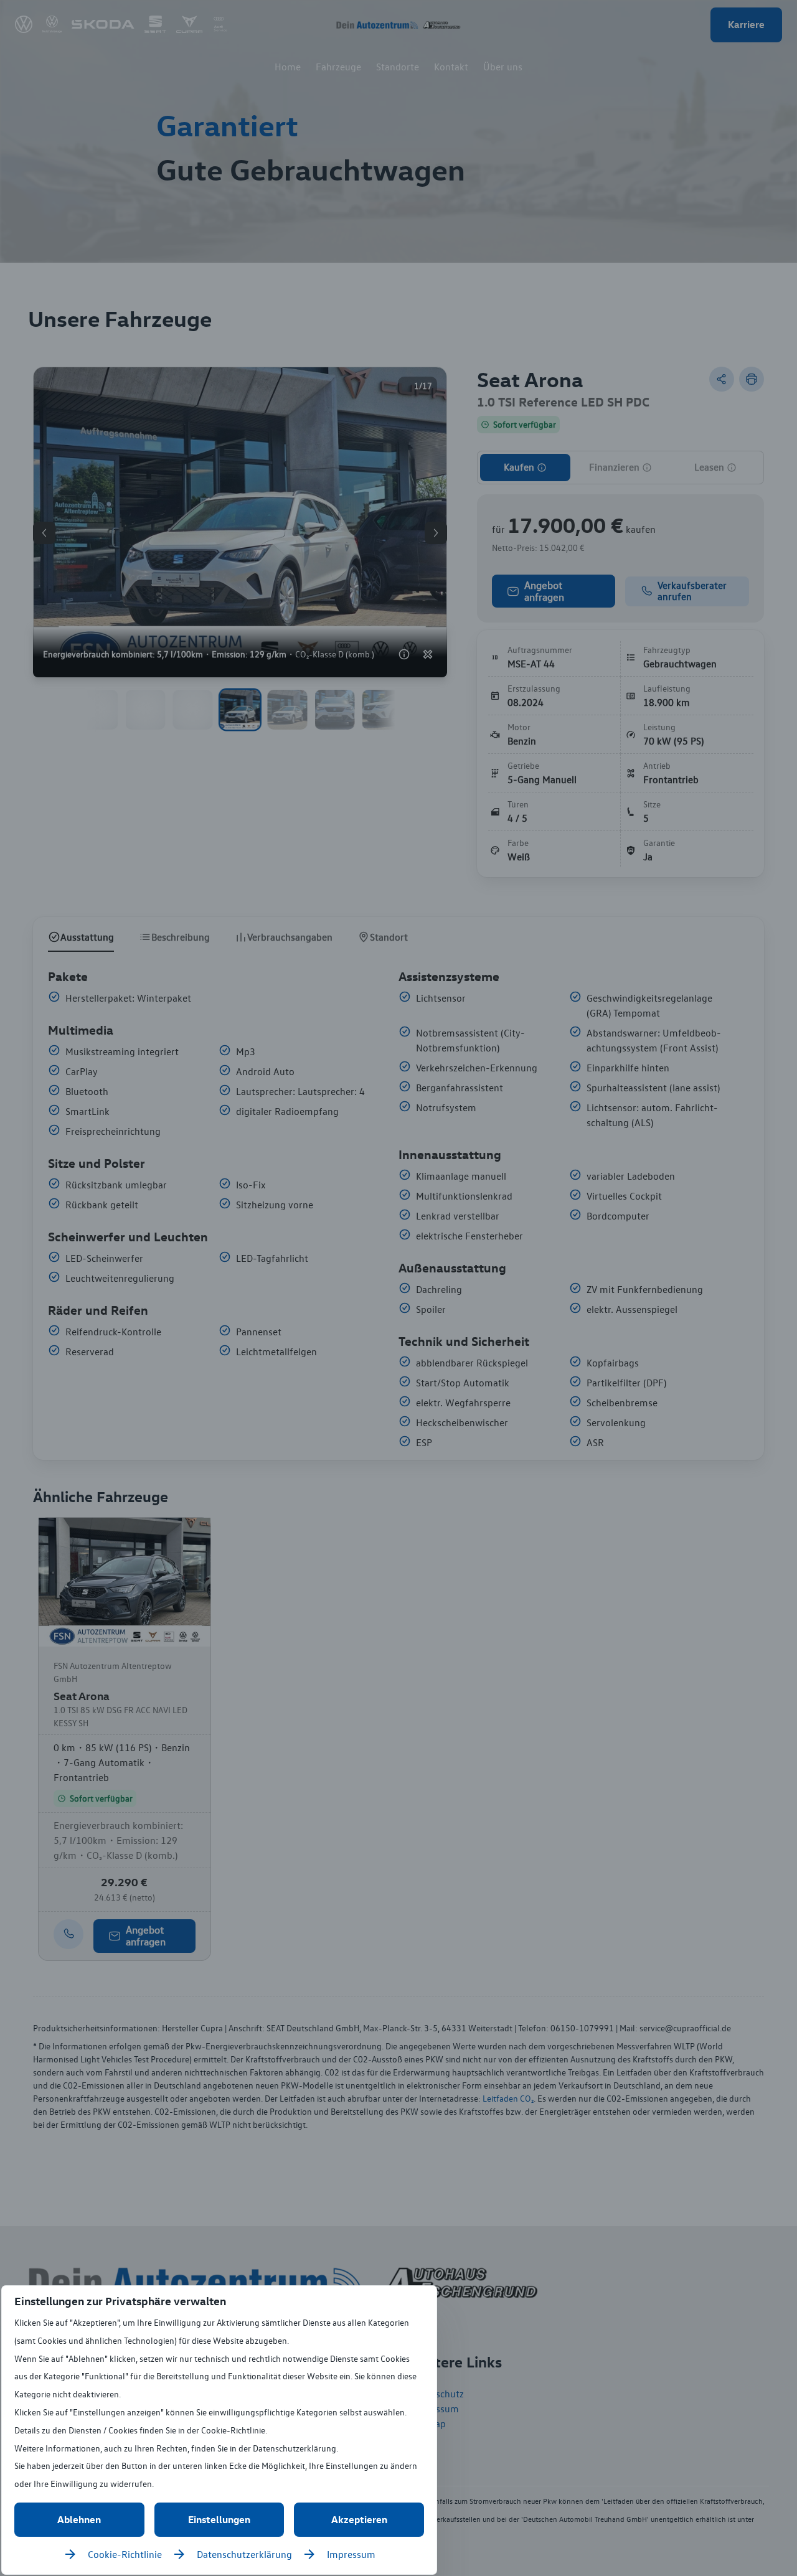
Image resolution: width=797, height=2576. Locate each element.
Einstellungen (219, 2519)
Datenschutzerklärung (244, 2554)
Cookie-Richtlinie (125, 2554)
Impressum (351, 2554)
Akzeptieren (359, 2519)
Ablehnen (79, 2519)
